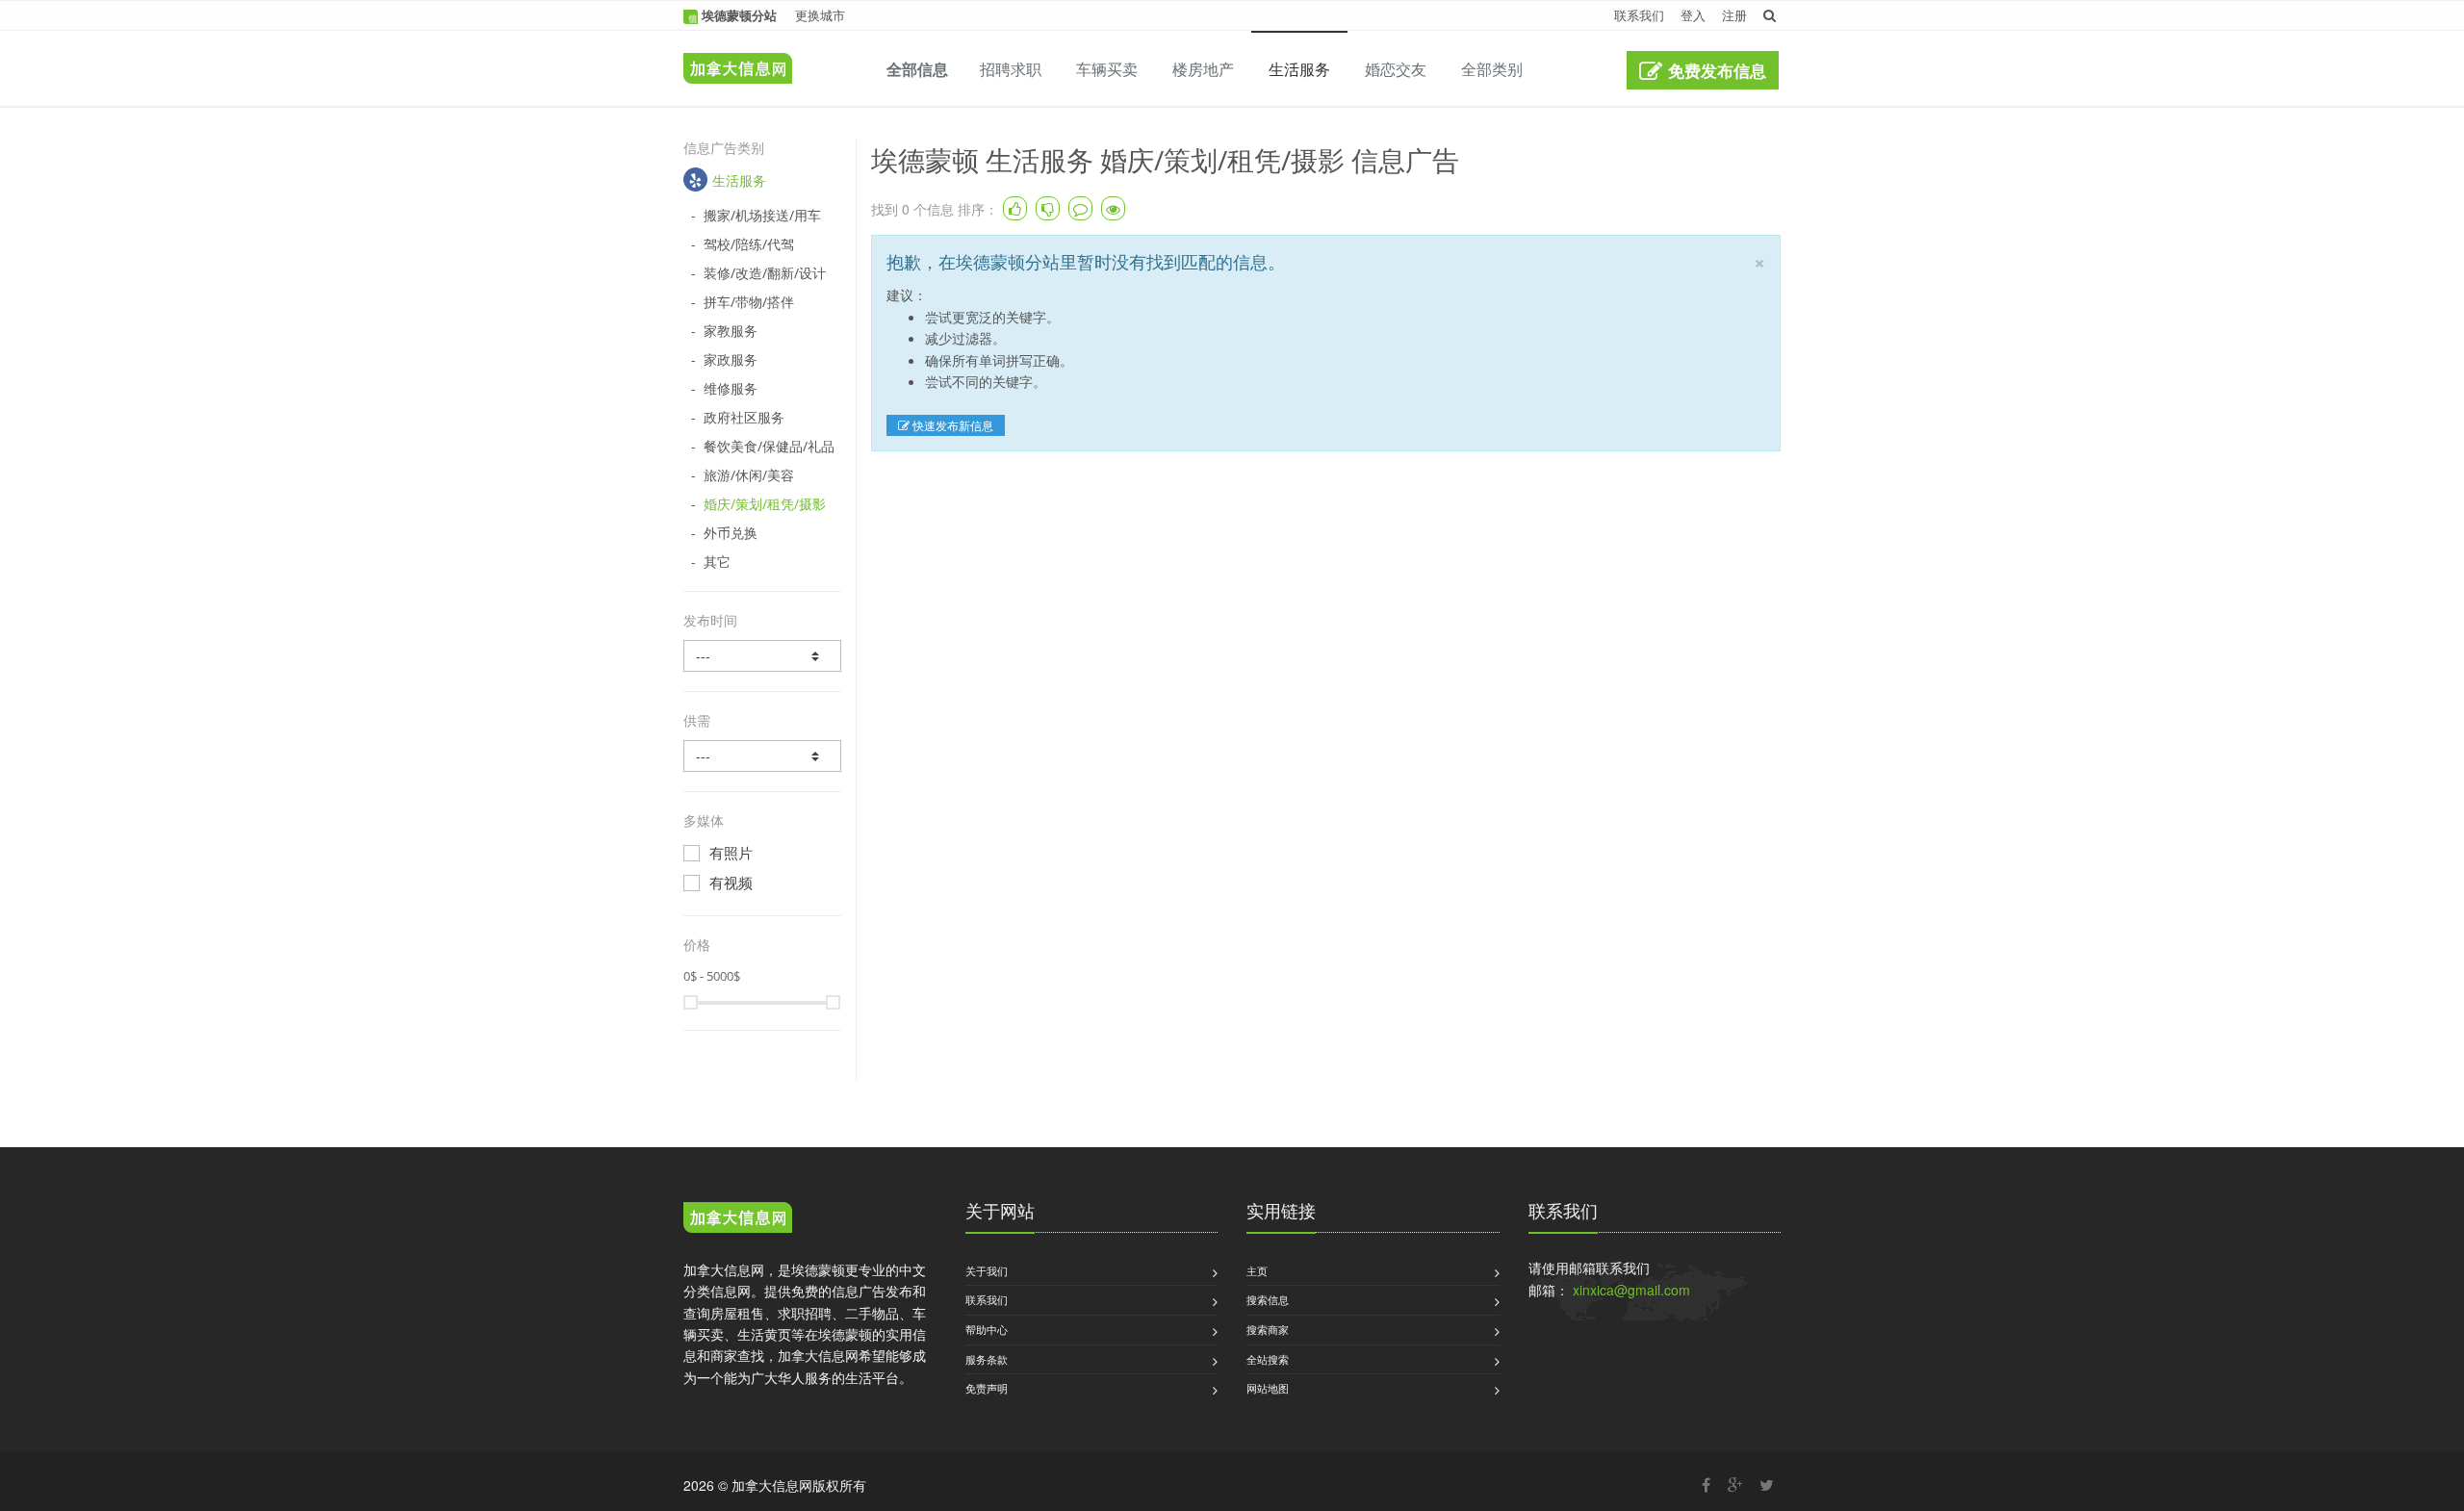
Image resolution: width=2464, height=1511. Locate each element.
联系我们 (1639, 15)
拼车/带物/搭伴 (749, 302)
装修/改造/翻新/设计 (765, 273)
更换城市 (820, 15)
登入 (1693, 15)
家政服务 (731, 359)
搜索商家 (1268, 1329)
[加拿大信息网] (738, 1220)
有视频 (731, 883)
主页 (1257, 1270)
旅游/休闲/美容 (749, 475)
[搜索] (1770, 15)
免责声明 (987, 1388)
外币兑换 (731, 533)
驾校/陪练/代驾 (749, 244)
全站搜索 (1268, 1359)
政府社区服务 (744, 417)
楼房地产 (1203, 69)
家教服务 (731, 331)
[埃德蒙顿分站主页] (733, 55)
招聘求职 (1011, 69)
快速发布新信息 (951, 425)
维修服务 (731, 388)
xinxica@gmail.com (1631, 1290)
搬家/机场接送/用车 (762, 215)
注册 (1734, 15)
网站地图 (1268, 1388)
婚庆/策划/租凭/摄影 (765, 504)
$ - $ (712, 976)
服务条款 (987, 1359)
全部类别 (1492, 69)
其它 (717, 562)
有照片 (731, 853)
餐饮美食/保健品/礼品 (769, 446)
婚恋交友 (1396, 69)
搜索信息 (1268, 1299)
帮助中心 (987, 1329)
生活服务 (1299, 69)
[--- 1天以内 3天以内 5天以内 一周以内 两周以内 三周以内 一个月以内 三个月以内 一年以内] (762, 656)
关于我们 (987, 1270)
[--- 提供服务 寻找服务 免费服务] (762, 756)
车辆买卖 (1107, 69)
